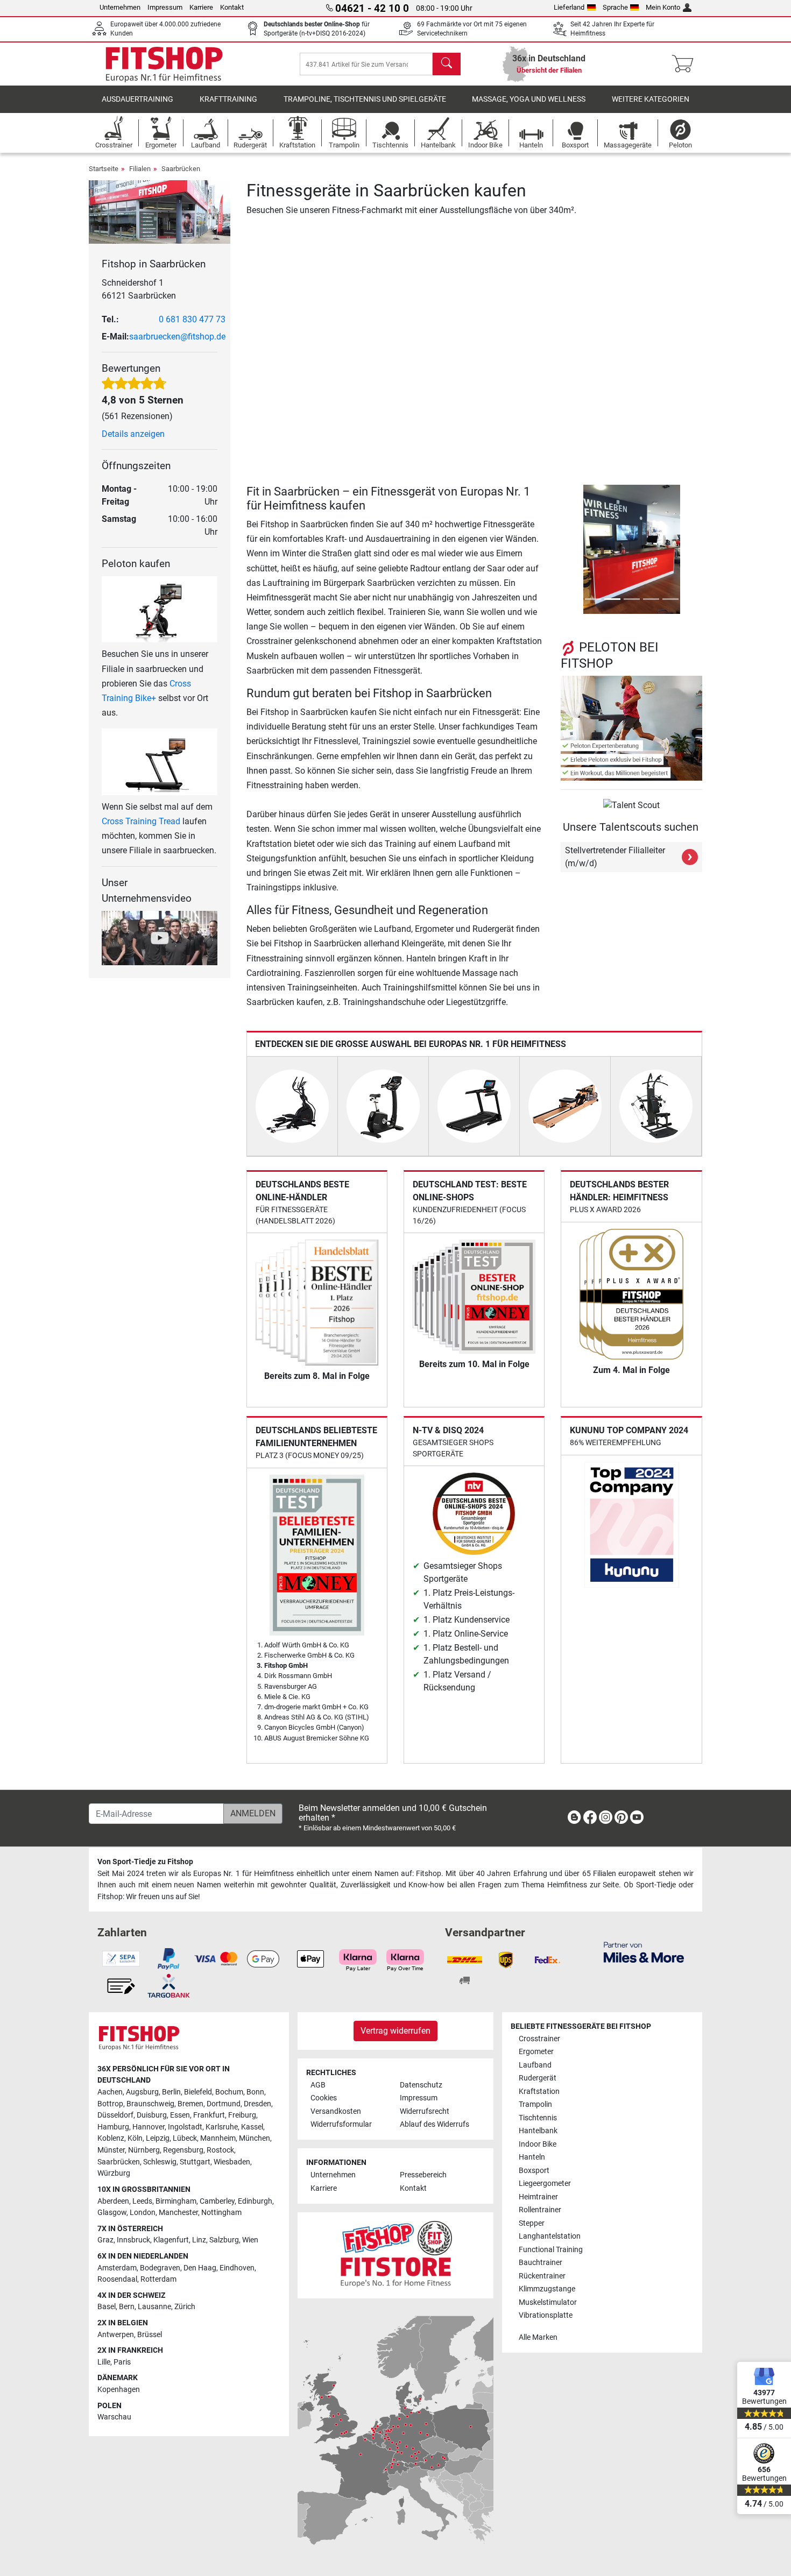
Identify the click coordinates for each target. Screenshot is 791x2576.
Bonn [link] (255, 2092)
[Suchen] (447, 64)
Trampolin (535, 2104)
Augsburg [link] (142, 2092)
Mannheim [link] (218, 2138)
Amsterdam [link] (117, 2268)
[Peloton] (631, 728)
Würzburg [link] (114, 2173)
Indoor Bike (538, 2144)
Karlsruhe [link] (222, 2127)
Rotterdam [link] (158, 2279)
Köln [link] (135, 2138)
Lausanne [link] (154, 2307)
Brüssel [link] (150, 2335)
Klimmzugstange (547, 2289)
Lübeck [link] (185, 2138)
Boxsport (534, 2171)
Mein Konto (663, 7)
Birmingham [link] (176, 2201)
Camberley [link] (217, 2201)
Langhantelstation (550, 2236)
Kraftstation (539, 2092)
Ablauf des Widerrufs (435, 2124)
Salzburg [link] (224, 2240)
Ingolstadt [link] (185, 2127)
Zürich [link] (185, 2307)
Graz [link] (105, 2240)
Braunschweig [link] (150, 2104)
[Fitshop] (164, 63)
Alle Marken (538, 2337)
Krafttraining (228, 99)
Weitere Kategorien (651, 99)
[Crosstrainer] (292, 1106)
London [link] (143, 2213)
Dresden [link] (257, 2104)
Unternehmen (120, 7)
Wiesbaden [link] (232, 2162)
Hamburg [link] (113, 2127)
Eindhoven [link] (237, 2268)
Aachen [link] (110, 2092)
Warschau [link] (114, 2417)
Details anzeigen (133, 434)
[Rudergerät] (565, 1106)
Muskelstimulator (548, 2302)
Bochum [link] (229, 2092)
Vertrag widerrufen (395, 2031)
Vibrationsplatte (546, 2315)
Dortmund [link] (224, 2104)
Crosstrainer (539, 2039)
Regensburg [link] (183, 2150)
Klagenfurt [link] (171, 2240)
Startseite (104, 169)
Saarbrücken (181, 169)
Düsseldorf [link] (115, 2115)
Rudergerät (538, 2078)
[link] (574, 1819)
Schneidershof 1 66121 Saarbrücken (139, 289)
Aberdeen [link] (113, 2201)
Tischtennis (538, 2118)
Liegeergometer (545, 2184)
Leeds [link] (142, 2201)
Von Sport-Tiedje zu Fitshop (145, 1862)
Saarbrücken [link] (119, 2162)
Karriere (201, 7)
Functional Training (551, 2250)
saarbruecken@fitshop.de (177, 337)
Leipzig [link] (158, 2138)
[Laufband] (474, 1106)
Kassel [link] (252, 2127)
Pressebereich (423, 2175)
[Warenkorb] (686, 64)
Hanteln (532, 2157)
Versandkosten (336, 2111)
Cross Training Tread (141, 821)
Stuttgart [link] (195, 2162)
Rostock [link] (220, 2150)
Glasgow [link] (112, 2213)
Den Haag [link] (200, 2268)
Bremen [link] (190, 2104)
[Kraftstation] (656, 1106)
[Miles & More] (644, 1952)
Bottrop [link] (110, 2104)
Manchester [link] (178, 2213)
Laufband (535, 2065)
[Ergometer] (383, 1106)
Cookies (324, 2098)
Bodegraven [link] (160, 2268)
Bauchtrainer (541, 2263)
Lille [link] (104, 2362)
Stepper (532, 2223)
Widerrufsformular (341, 2124)
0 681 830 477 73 (192, 319)
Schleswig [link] (160, 2162)
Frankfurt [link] (209, 2115)
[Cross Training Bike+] (160, 609)
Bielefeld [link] (198, 2092)
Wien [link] (250, 2240)
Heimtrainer (538, 2197)
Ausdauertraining (137, 99)
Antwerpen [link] (116, 2335)
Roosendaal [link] (117, 2279)
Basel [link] (107, 2307)
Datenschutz (421, 2085)
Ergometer (536, 2052)
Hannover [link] (149, 2127)
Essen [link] (180, 2115)
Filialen (140, 169)
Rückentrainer (542, 2276)
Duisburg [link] (152, 2115)
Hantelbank (538, 2131)
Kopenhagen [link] (119, 2390)
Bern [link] (127, 2307)
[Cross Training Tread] (160, 761)
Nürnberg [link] (144, 2150)
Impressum (165, 7)
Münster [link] (111, 2150)
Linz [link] (199, 2240)
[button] (564, 549)
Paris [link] (122, 2362)
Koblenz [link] (111, 2138)
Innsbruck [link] (133, 2240)
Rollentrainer (540, 2210)
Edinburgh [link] (255, 2201)
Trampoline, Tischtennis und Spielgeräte (365, 99)
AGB (318, 2085)
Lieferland (569, 7)
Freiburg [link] (242, 2115)
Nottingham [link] (221, 2213)
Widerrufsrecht (425, 2111)
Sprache (615, 7)
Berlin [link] (171, 2092)
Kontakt (232, 7)
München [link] (255, 2138)
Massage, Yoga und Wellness (529, 99)
